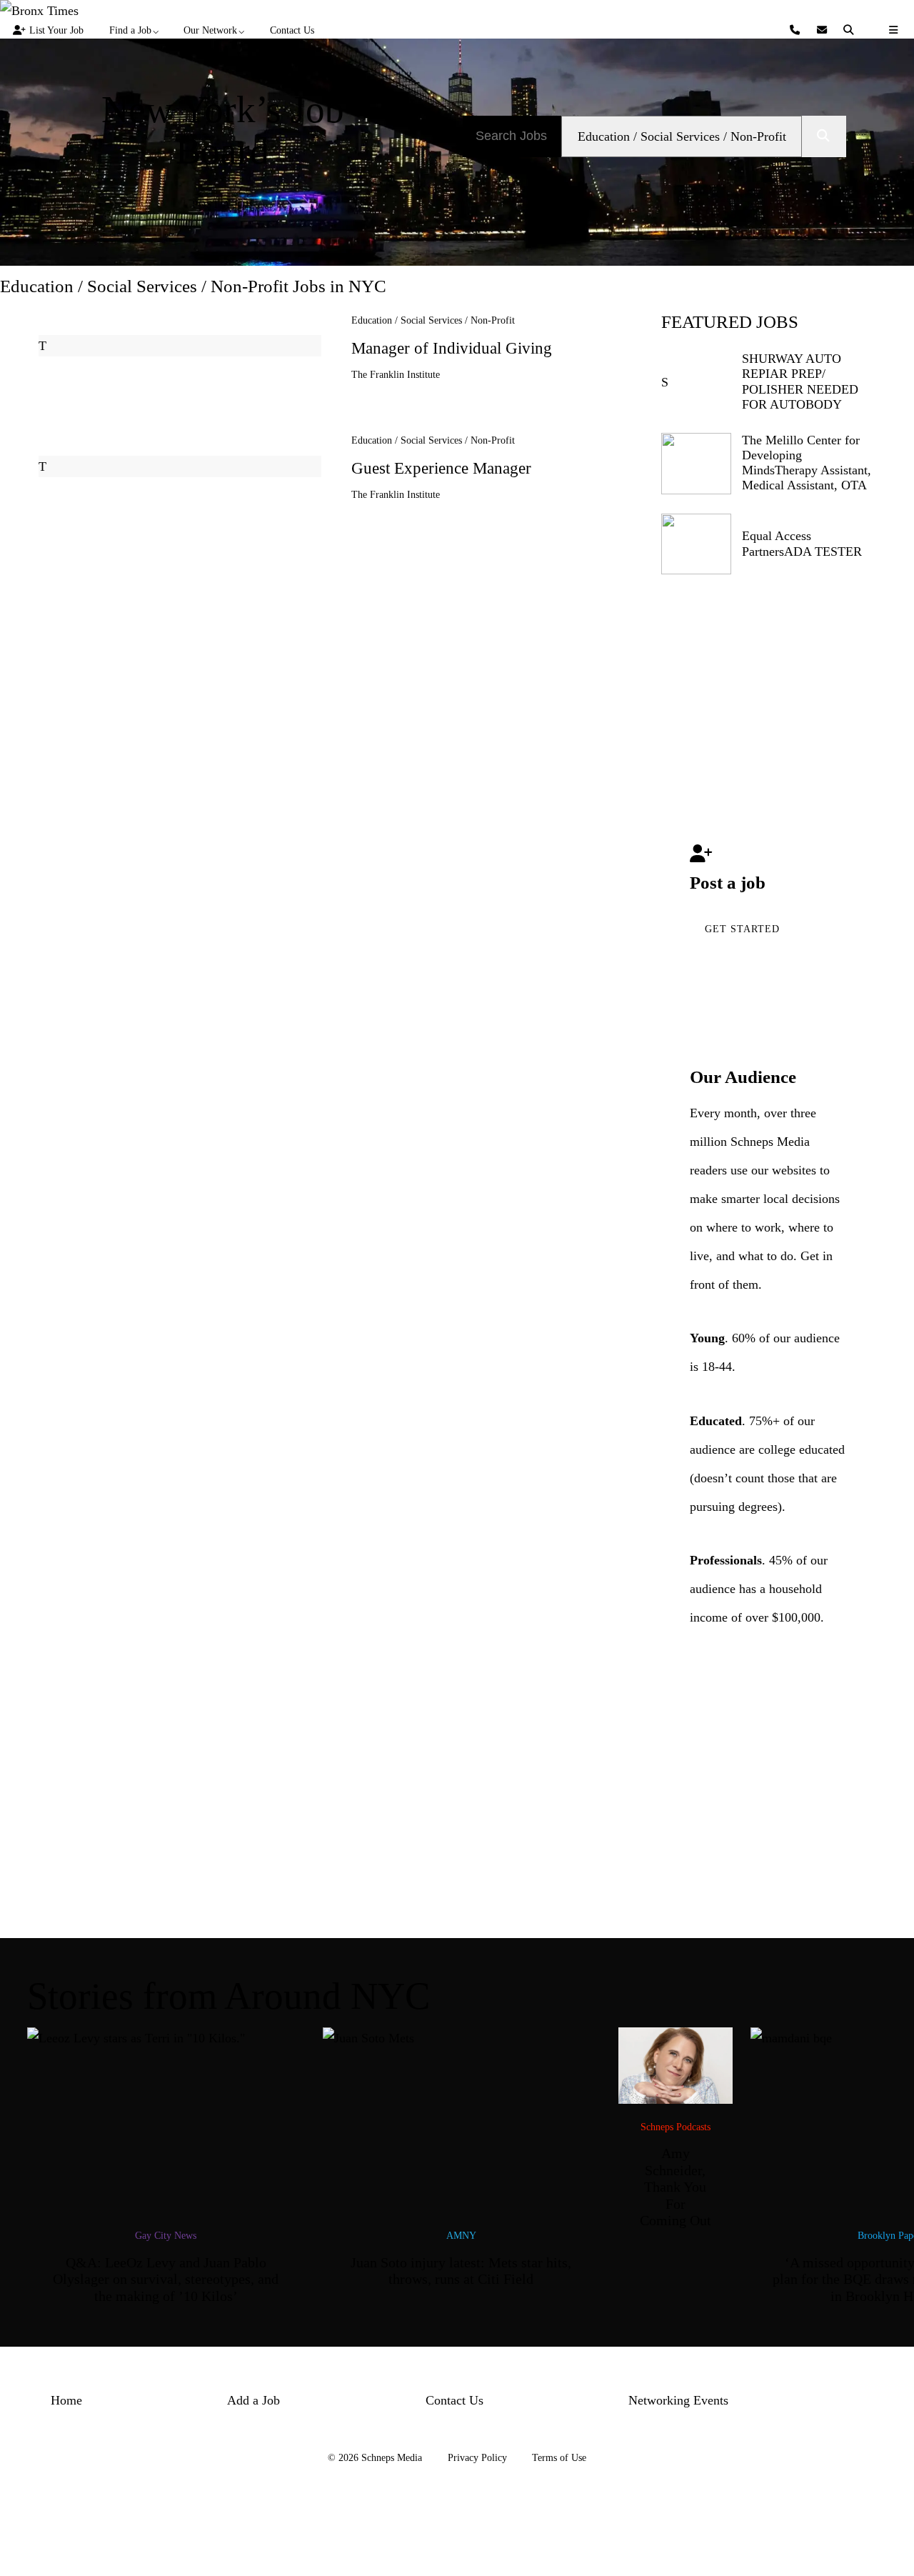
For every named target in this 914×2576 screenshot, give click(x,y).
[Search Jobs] (824, 136)
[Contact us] (797, 30)
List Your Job (56, 30)
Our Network (210, 30)
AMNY (461, 2235)
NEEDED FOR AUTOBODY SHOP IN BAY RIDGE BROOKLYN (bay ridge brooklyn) (805, 411)
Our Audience (743, 1077)
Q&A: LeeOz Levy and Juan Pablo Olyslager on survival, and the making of (166, 2280)
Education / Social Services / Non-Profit (433, 320)
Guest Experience (441, 468)
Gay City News (166, 2235)
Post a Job (222, 204)
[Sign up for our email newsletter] (824, 30)
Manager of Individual (452, 348)
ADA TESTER (823, 551)
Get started (742, 929)
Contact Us (292, 30)
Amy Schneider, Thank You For (676, 2187)
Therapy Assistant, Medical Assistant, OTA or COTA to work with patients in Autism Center (808, 493)
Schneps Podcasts (676, 2127)
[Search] (850, 30)
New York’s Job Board (223, 131)
